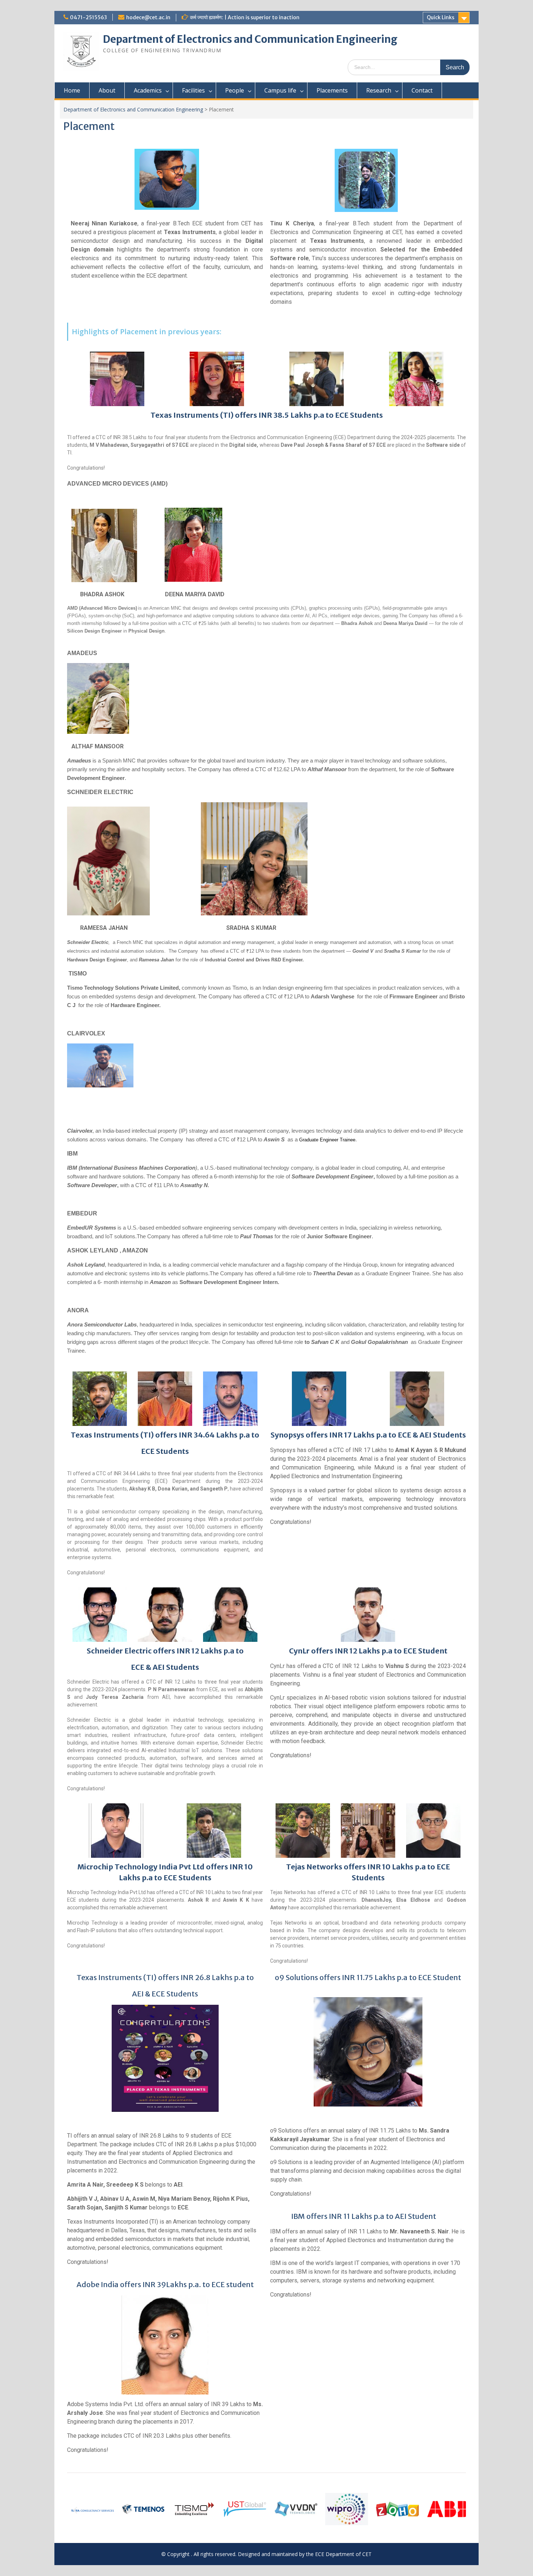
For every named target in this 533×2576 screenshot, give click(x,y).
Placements (332, 90)
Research (379, 90)
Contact (422, 90)
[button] (75, 2510)
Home (72, 90)
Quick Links (441, 17)
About (107, 90)
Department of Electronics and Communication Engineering (250, 39)
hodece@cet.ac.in (148, 17)
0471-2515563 (88, 17)
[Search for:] (409, 67)
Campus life (280, 90)
